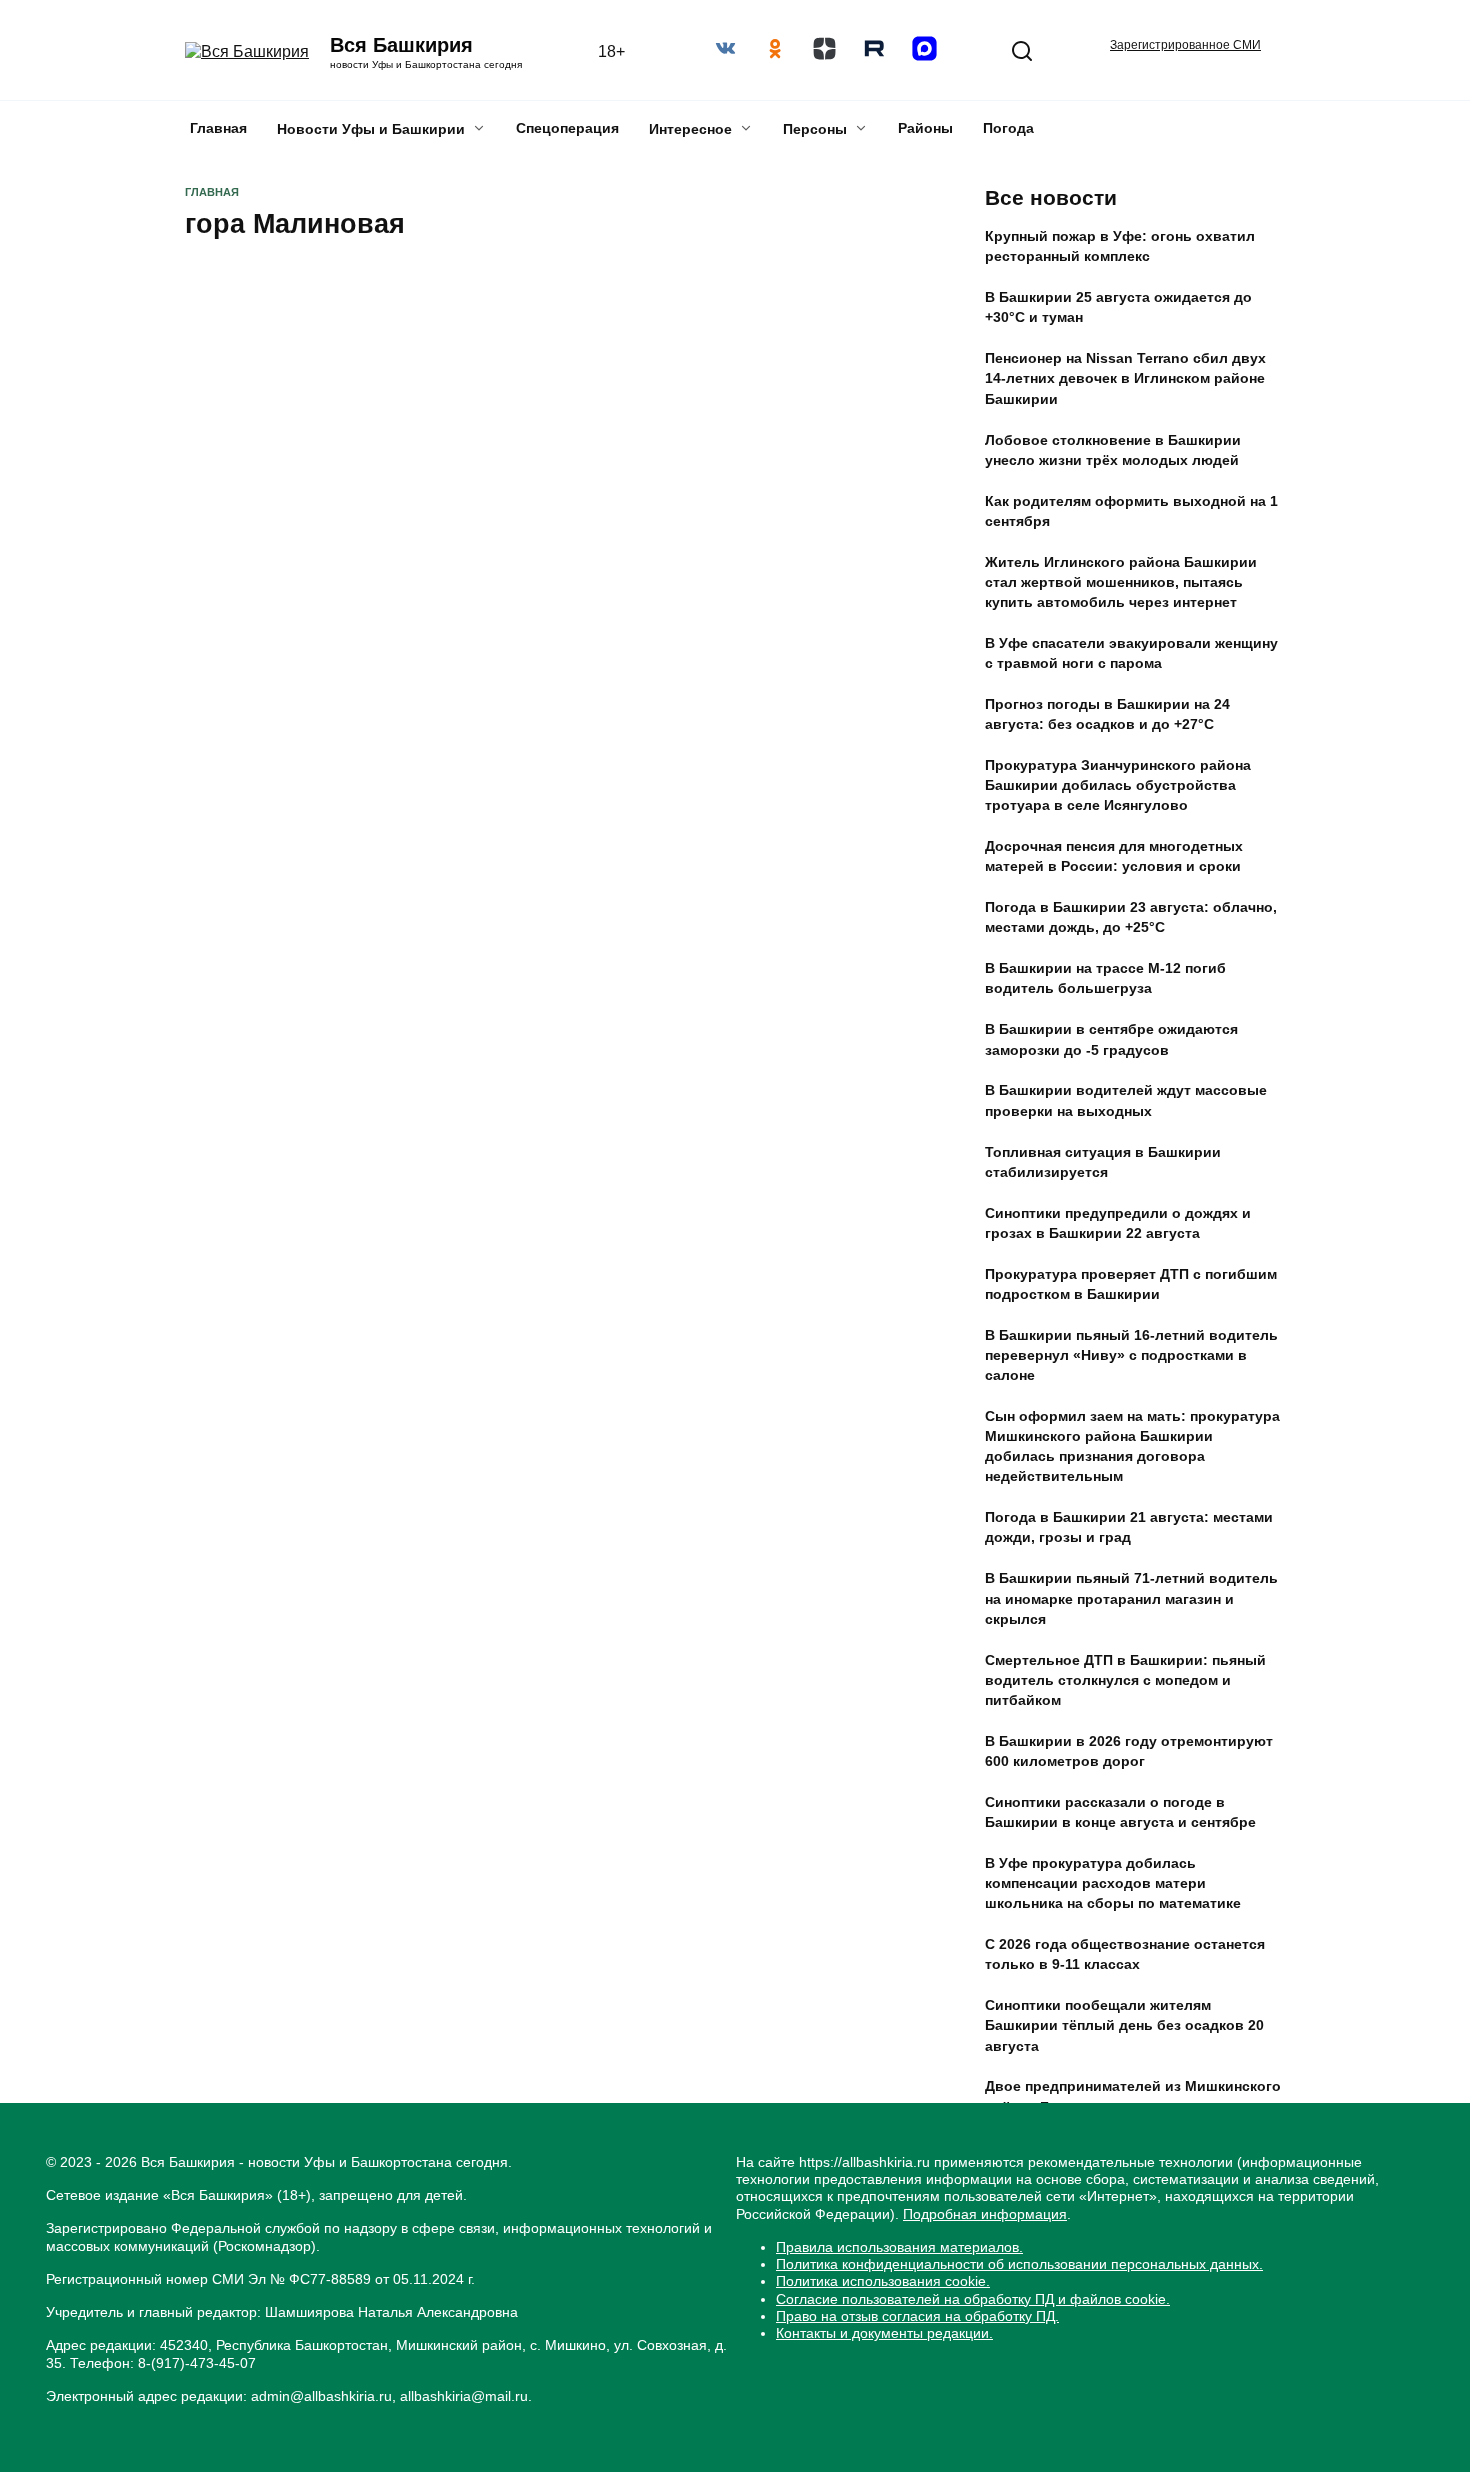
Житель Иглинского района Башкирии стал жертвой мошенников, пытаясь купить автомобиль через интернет (1121, 582)
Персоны (815, 129)
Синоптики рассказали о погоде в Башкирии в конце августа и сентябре (1120, 1812)
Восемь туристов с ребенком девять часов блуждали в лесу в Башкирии (349, 434)
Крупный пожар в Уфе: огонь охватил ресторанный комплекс (1120, 247)
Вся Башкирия (401, 45)
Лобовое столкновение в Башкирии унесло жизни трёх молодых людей (1113, 450)
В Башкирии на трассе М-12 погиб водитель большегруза (1105, 979)
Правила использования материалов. (899, 2247)
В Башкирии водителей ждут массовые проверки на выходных (1126, 1101)
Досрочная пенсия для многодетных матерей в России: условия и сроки (1114, 857)
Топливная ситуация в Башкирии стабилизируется (1103, 1162)
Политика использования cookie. (883, 2281)
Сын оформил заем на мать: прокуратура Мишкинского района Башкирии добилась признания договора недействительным (1132, 1446)
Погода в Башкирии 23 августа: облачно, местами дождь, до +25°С (1131, 918)
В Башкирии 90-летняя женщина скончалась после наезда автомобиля (1120, 2239)
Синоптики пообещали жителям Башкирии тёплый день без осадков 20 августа (1124, 2026)
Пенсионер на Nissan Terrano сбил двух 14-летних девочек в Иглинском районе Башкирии (1125, 379)
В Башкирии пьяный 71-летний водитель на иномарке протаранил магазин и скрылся (1131, 1599)
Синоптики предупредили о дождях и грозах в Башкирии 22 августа (1118, 1223)
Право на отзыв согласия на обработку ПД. (917, 2316)
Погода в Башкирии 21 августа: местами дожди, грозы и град (1129, 1528)
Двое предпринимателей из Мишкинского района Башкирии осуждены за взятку (1133, 2097)
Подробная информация (985, 2214)
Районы (925, 128)
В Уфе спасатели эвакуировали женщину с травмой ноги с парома (1131, 653)
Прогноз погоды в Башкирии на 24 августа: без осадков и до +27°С (1107, 714)
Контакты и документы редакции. (884, 2333)
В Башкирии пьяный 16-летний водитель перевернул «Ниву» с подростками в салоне (1131, 1355)
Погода (1008, 128)
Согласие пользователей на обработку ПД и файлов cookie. (973, 2299)
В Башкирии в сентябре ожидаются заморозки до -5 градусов (1111, 1040)
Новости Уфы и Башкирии (371, 129)
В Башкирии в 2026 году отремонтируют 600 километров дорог (1129, 1751)
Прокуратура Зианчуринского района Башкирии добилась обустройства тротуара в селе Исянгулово (1118, 785)
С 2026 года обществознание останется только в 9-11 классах (1125, 1955)
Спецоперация (567, 128)
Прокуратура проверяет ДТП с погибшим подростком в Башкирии (1131, 1284)
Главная (218, 128)
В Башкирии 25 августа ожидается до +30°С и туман (1118, 308)
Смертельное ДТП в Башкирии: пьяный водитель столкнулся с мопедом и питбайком (1125, 1680)
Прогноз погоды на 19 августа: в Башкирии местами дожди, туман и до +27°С (1120, 2168)
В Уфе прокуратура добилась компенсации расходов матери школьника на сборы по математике (1113, 1883)
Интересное (690, 129)
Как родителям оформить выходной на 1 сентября (1131, 511)
